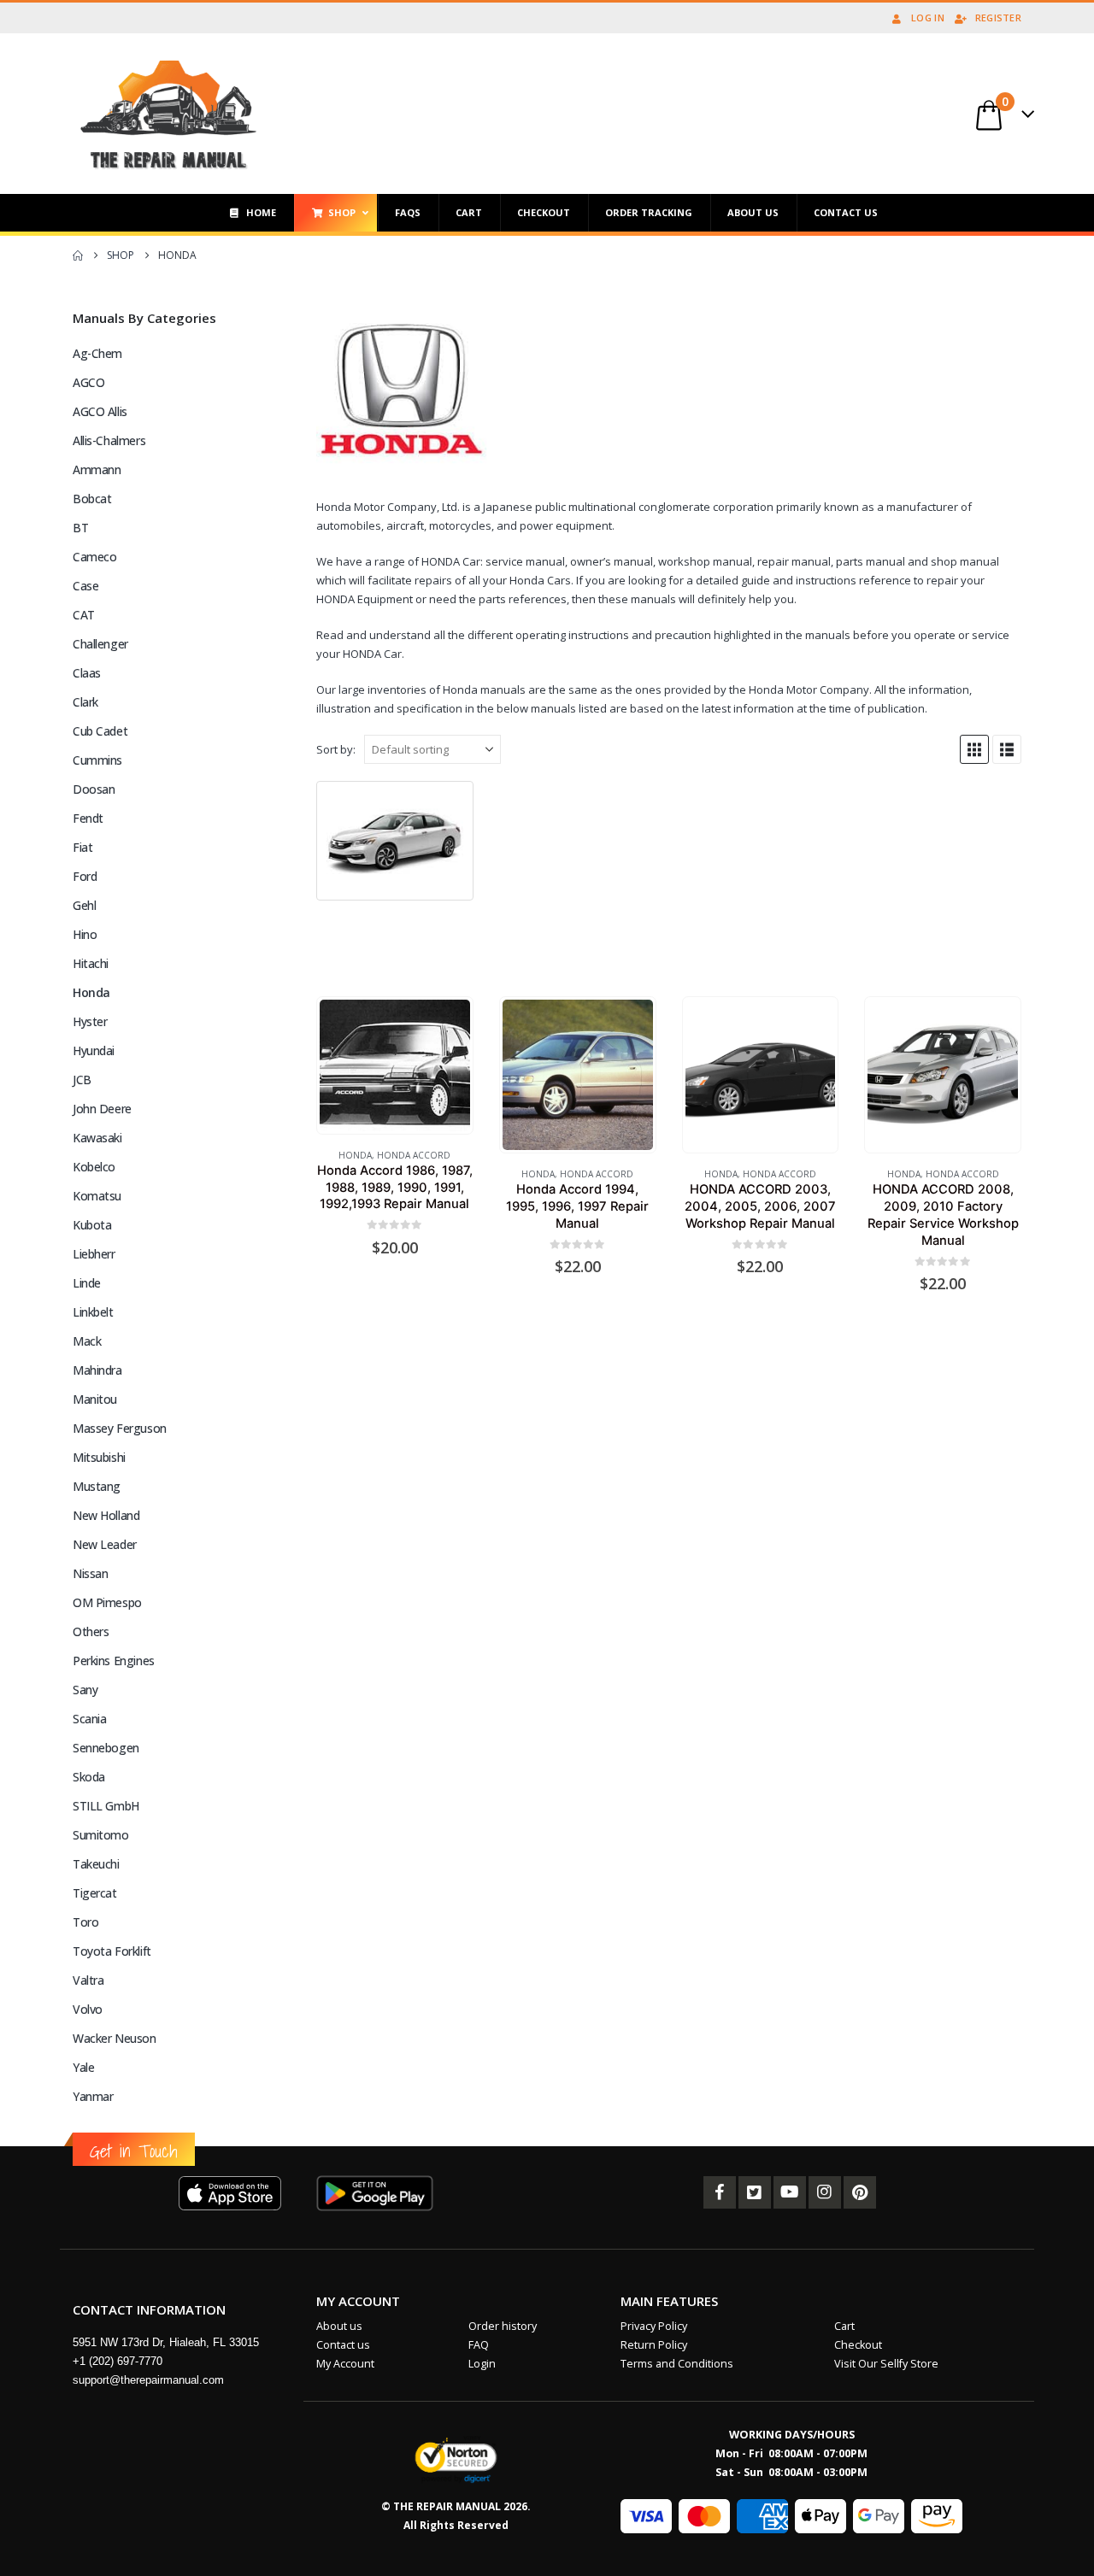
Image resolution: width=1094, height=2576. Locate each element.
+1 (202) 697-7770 (118, 2361)
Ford (85, 876)
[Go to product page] (395, 1065)
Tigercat (95, 1893)
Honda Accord (414, 1155)
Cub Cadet (100, 731)
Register (998, 18)
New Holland (106, 1515)
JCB (82, 1080)
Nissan (90, 1573)
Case (85, 586)
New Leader (105, 1544)
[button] (974, 749)
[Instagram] (825, 2192)
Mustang (97, 1486)
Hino (85, 934)
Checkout (858, 2345)
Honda (355, 1155)
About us (339, 2326)
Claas (87, 673)
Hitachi (91, 963)
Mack (87, 1341)
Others (91, 1631)
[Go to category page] (395, 841)
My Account (345, 2364)
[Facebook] (720, 2192)
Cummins (97, 760)
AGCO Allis (100, 411)
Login (482, 2364)
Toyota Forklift (112, 1951)
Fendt (88, 818)
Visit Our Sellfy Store (886, 2364)
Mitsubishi (99, 1457)
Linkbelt (93, 1312)
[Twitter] (755, 2192)
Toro (85, 1922)
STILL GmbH (106, 1806)
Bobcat (92, 499)
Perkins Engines (114, 1661)
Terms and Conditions (677, 2364)
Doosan (94, 789)
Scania (89, 1719)
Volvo (88, 2009)
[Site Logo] (169, 114)
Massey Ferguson (120, 1428)
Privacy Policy (654, 2326)
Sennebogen (106, 1748)
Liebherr (94, 1254)
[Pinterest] (860, 2192)
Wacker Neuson (115, 2038)
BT (80, 528)
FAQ (479, 2345)
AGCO (88, 382)
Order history (503, 2326)
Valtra (88, 1980)
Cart (844, 2326)
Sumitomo (101, 1835)
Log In (928, 18)
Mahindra (97, 1370)
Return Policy (654, 2345)
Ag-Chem (97, 353)
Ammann (97, 469)
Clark (85, 702)
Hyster (90, 1021)
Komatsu (97, 1196)
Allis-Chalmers (109, 440)
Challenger (100, 644)
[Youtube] (790, 2192)
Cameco (94, 557)
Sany (85, 1690)
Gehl (84, 905)
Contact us (343, 2345)
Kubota (92, 1225)
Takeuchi (96, 1864)
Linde (87, 1283)
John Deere (102, 1109)
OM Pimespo (107, 1602)
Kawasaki (97, 1138)
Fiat (82, 847)
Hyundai (94, 1050)
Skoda (89, 1777)
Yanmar (93, 2096)
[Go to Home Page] (78, 255)
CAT (84, 615)
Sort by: (336, 749)
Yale (83, 2067)
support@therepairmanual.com (148, 2380)
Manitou (95, 1399)
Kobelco (94, 1167)
